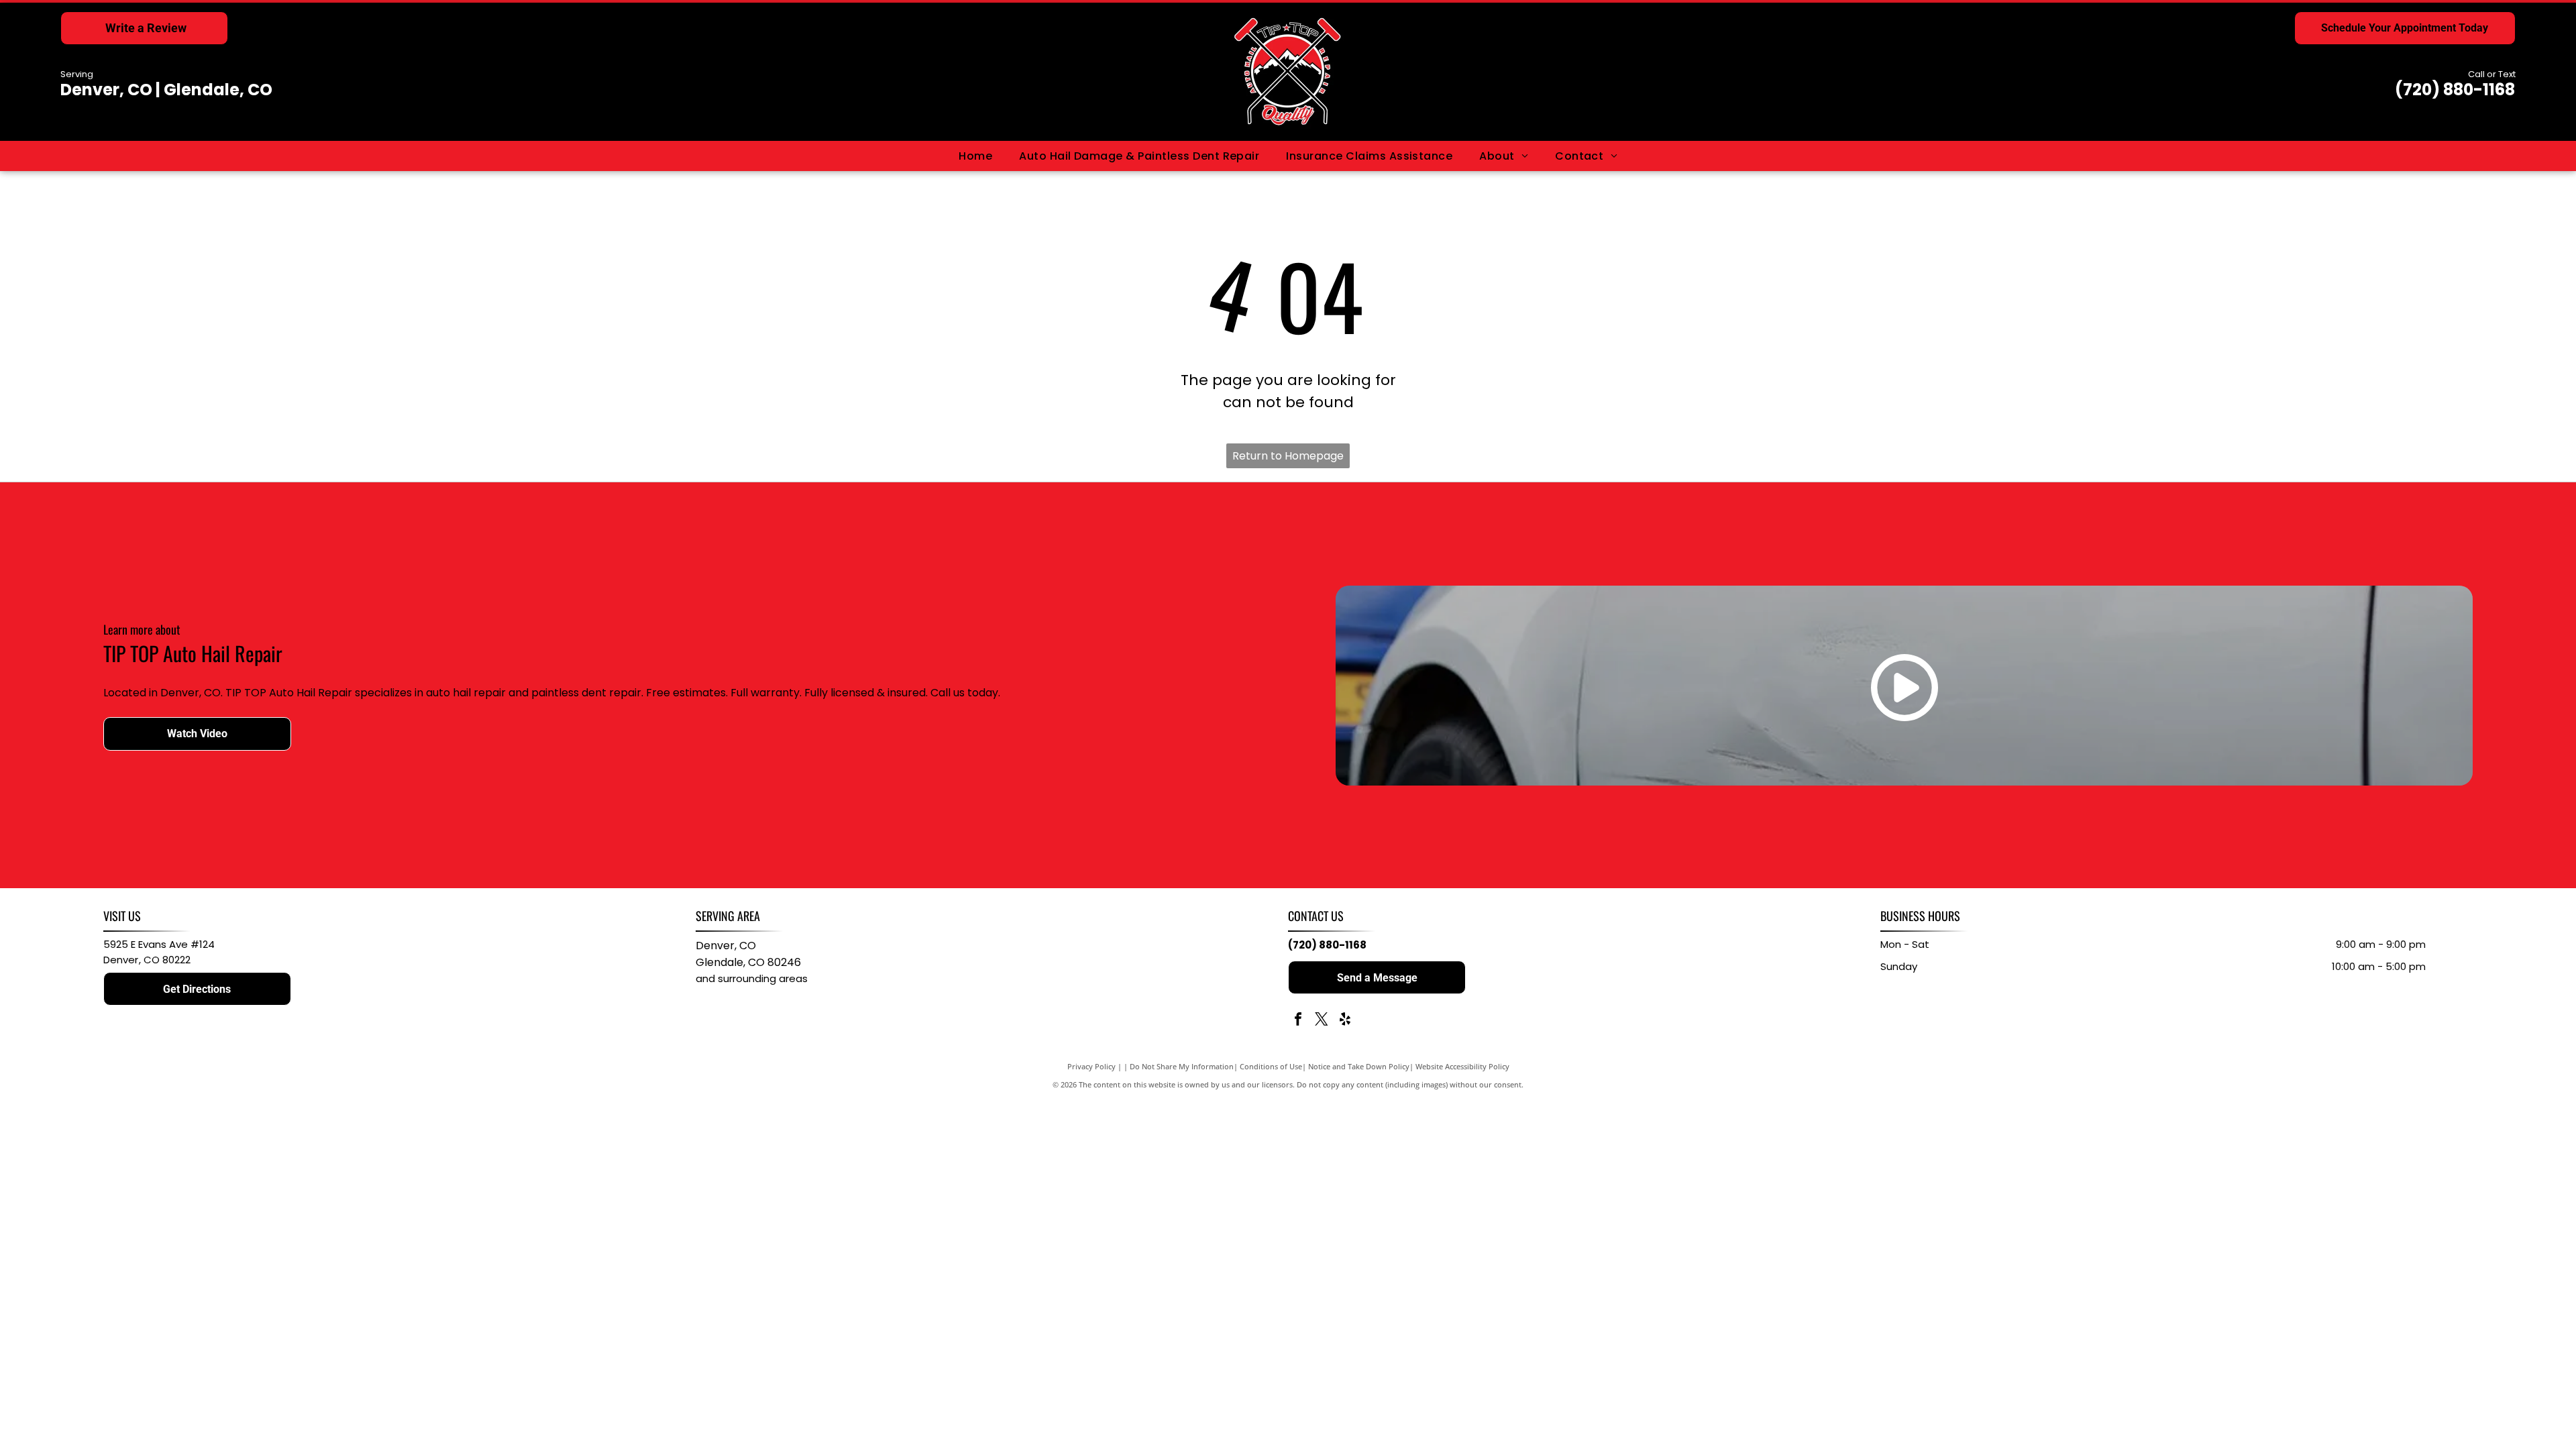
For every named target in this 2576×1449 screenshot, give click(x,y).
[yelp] (1345, 1021)
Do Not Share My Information (1182, 1066)
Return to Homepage (1288, 456)
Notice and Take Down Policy (1359, 1066)
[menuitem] (975, 156)
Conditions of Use (1271, 1066)
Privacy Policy (1091, 1066)
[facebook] (1298, 1021)
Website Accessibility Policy (1462, 1066)
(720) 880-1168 (2455, 90)
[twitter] (1322, 1021)
